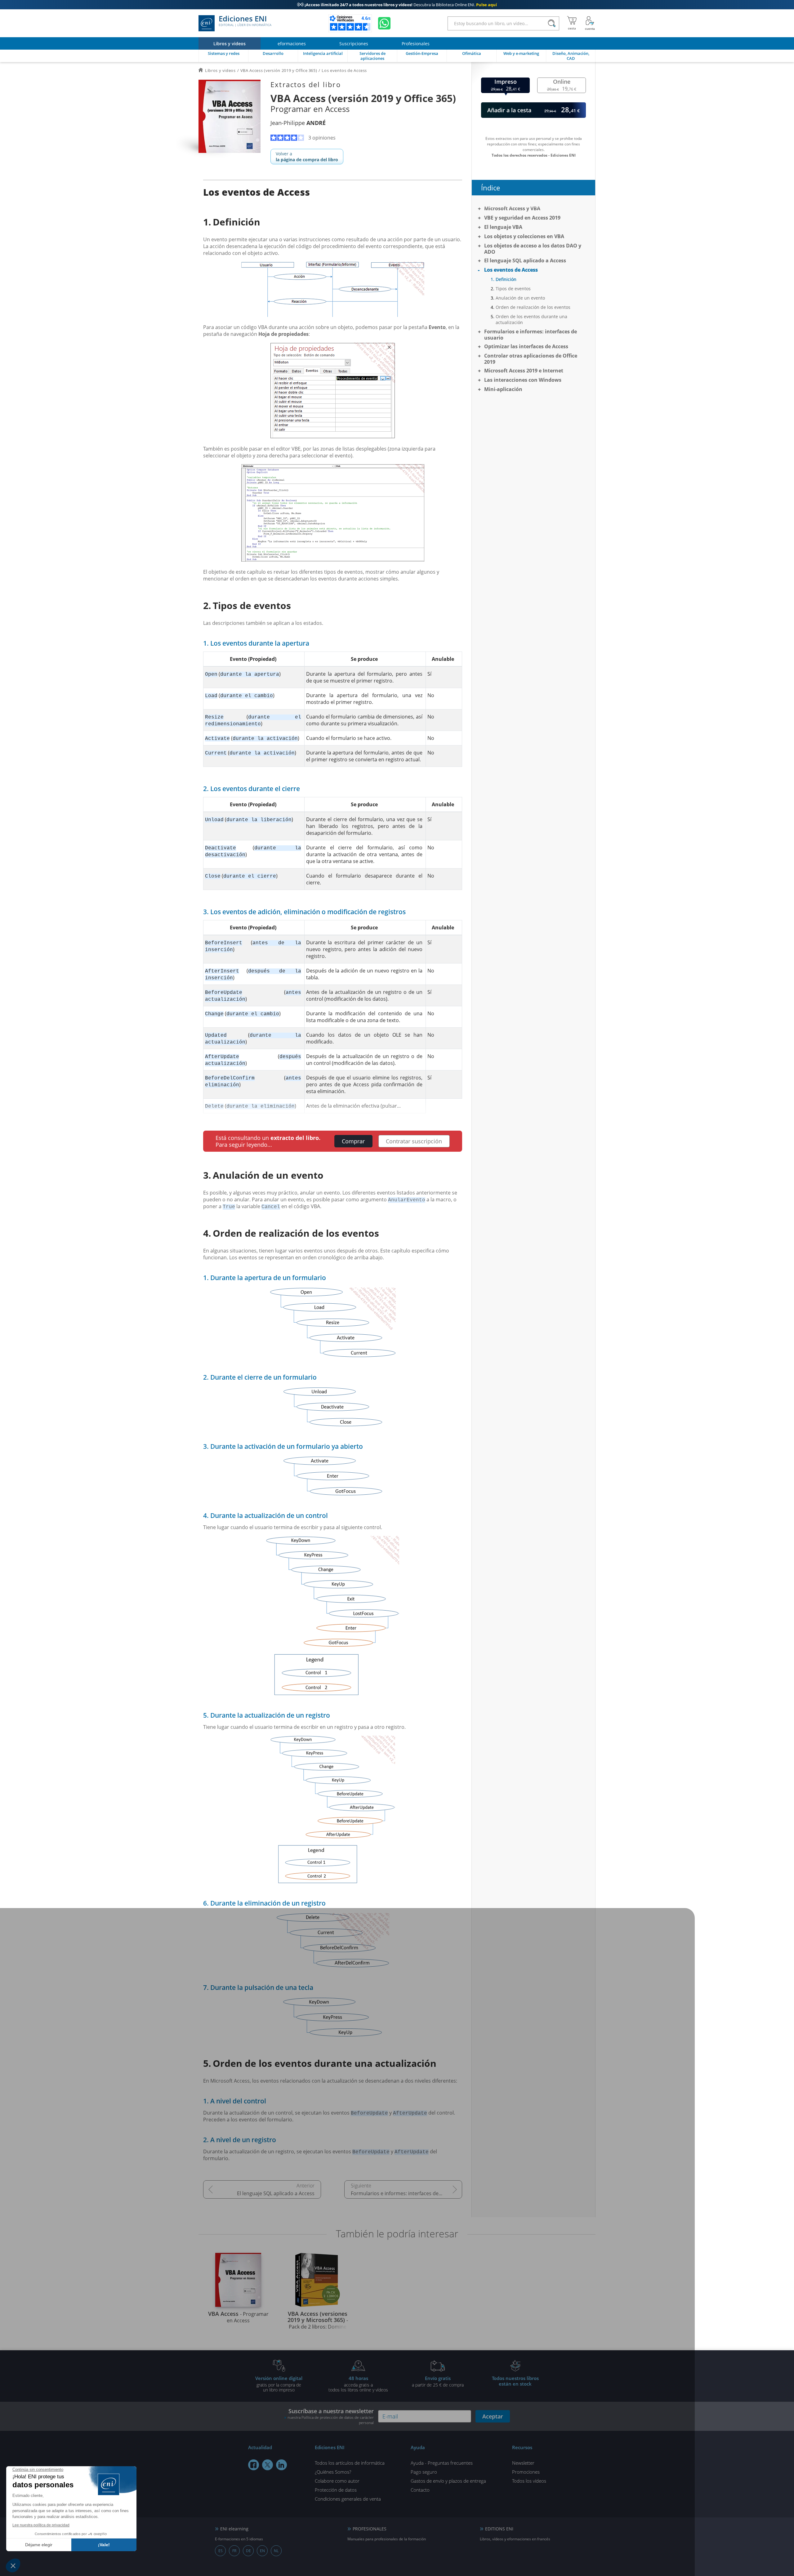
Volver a (307, 157)
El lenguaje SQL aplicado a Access (276, 2193)
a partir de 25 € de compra (438, 2381)
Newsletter (523, 2463)
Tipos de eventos (513, 289)
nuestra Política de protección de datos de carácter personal (331, 2420)
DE (248, 2551)
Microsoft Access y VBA (512, 208)
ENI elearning (234, 2529)
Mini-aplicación (503, 389)
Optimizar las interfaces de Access (526, 346)
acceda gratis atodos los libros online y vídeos (358, 2384)
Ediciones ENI (245, 21)
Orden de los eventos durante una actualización (531, 319)
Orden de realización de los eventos (533, 307)
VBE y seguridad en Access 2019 (522, 218)
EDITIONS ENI (499, 2529)
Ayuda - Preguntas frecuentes (442, 2463)
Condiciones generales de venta (348, 2499)
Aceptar (493, 2416)
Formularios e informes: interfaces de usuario (404, 2193)
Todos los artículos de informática (350, 2463)
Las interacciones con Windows (523, 380)
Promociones (526, 2472)
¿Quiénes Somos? (333, 2472)
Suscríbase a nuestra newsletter (331, 2416)
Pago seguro (424, 2472)
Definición (506, 279)
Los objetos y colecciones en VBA (524, 236)
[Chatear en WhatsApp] (384, 23)
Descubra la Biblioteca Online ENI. (397, 5)
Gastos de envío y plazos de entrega (448, 2481)
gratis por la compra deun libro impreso (279, 2384)
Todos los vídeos (529, 2481)
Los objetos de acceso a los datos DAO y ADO (533, 249)
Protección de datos (336, 2490)
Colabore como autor (337, 2481)
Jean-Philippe (298, 123)
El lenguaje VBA (503, 227)
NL (276, 2551)
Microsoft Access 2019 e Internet (524, 371)
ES (221, 2551)
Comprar (353, 1141)
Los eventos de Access (511, 270)
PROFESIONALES (370, 2529)
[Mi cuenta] (590, 23)
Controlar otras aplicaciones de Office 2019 (531, 359)
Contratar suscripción (414, 1141)
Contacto (420, 2490)
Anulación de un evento (520, 298)
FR (234, 2551)
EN (262, 2551)
